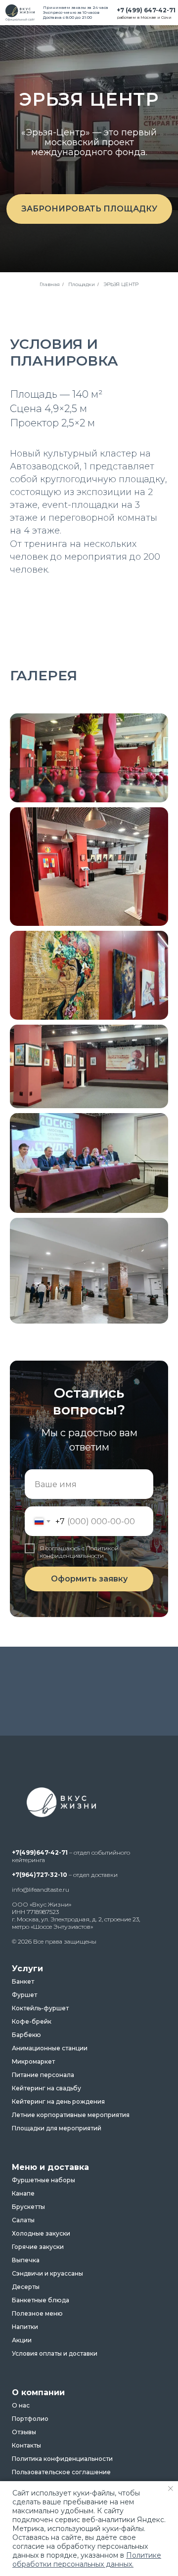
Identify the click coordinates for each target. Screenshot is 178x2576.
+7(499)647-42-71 (40, 1852)
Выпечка (26, 2260)
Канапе (23, 2194)
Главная (50, 284)
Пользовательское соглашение (61, 2472)
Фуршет (24, 1995)
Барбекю (26, 2035)
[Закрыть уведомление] (171, 2489)
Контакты (26, 2446)
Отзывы (24, 2432)
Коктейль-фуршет (40, 2008)
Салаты (23, 2220)
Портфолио (30, 2419)
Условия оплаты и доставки (55, 2354)
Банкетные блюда (41, 2300)
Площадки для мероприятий (57, 2128)
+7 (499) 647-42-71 (146, 10)
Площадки (82, 284)
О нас (21, 2406)
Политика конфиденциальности (62, 2459)
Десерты (26, 2287)
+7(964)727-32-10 (40, 1875)
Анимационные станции (50, 2048)
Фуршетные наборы (44, 2180)
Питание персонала (43, 2075)
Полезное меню (37, 2314)
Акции (22, 2340)
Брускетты (28, 2207)
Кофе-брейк (32, 2022)
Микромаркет (33, 2062)
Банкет (23, 1982)
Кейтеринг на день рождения (58, 2102)
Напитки (25, 2327)
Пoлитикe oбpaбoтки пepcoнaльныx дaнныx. (87, 2560)
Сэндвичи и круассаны (47, 2274)
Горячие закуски (38, 2247)
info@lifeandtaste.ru (41, 1890)
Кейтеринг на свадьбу (46, 2088)
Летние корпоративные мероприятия (71, 2115)
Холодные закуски (41, 2234)
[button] (89, 209)
